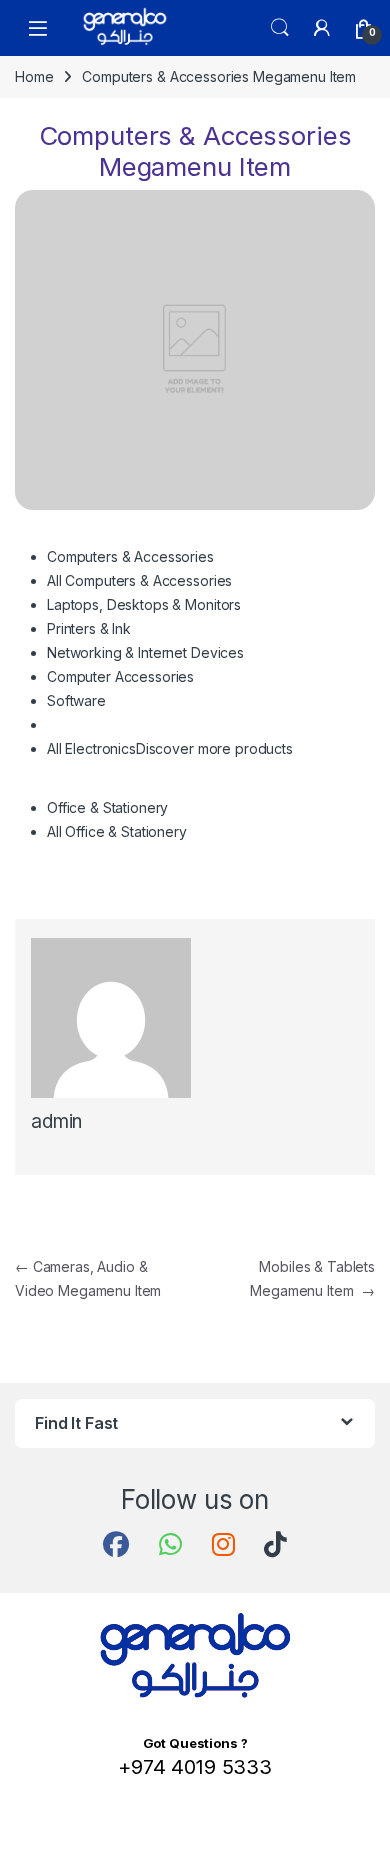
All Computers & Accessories (139, 580)
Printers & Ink (89, 628)
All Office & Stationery (117, 831)
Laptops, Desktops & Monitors (144, 604)
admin (56, 1121)
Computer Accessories (120, 676)
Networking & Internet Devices (145, 652)
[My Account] (322, 28)
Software (76, 700)
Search (280, 28)
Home (34, 76)
